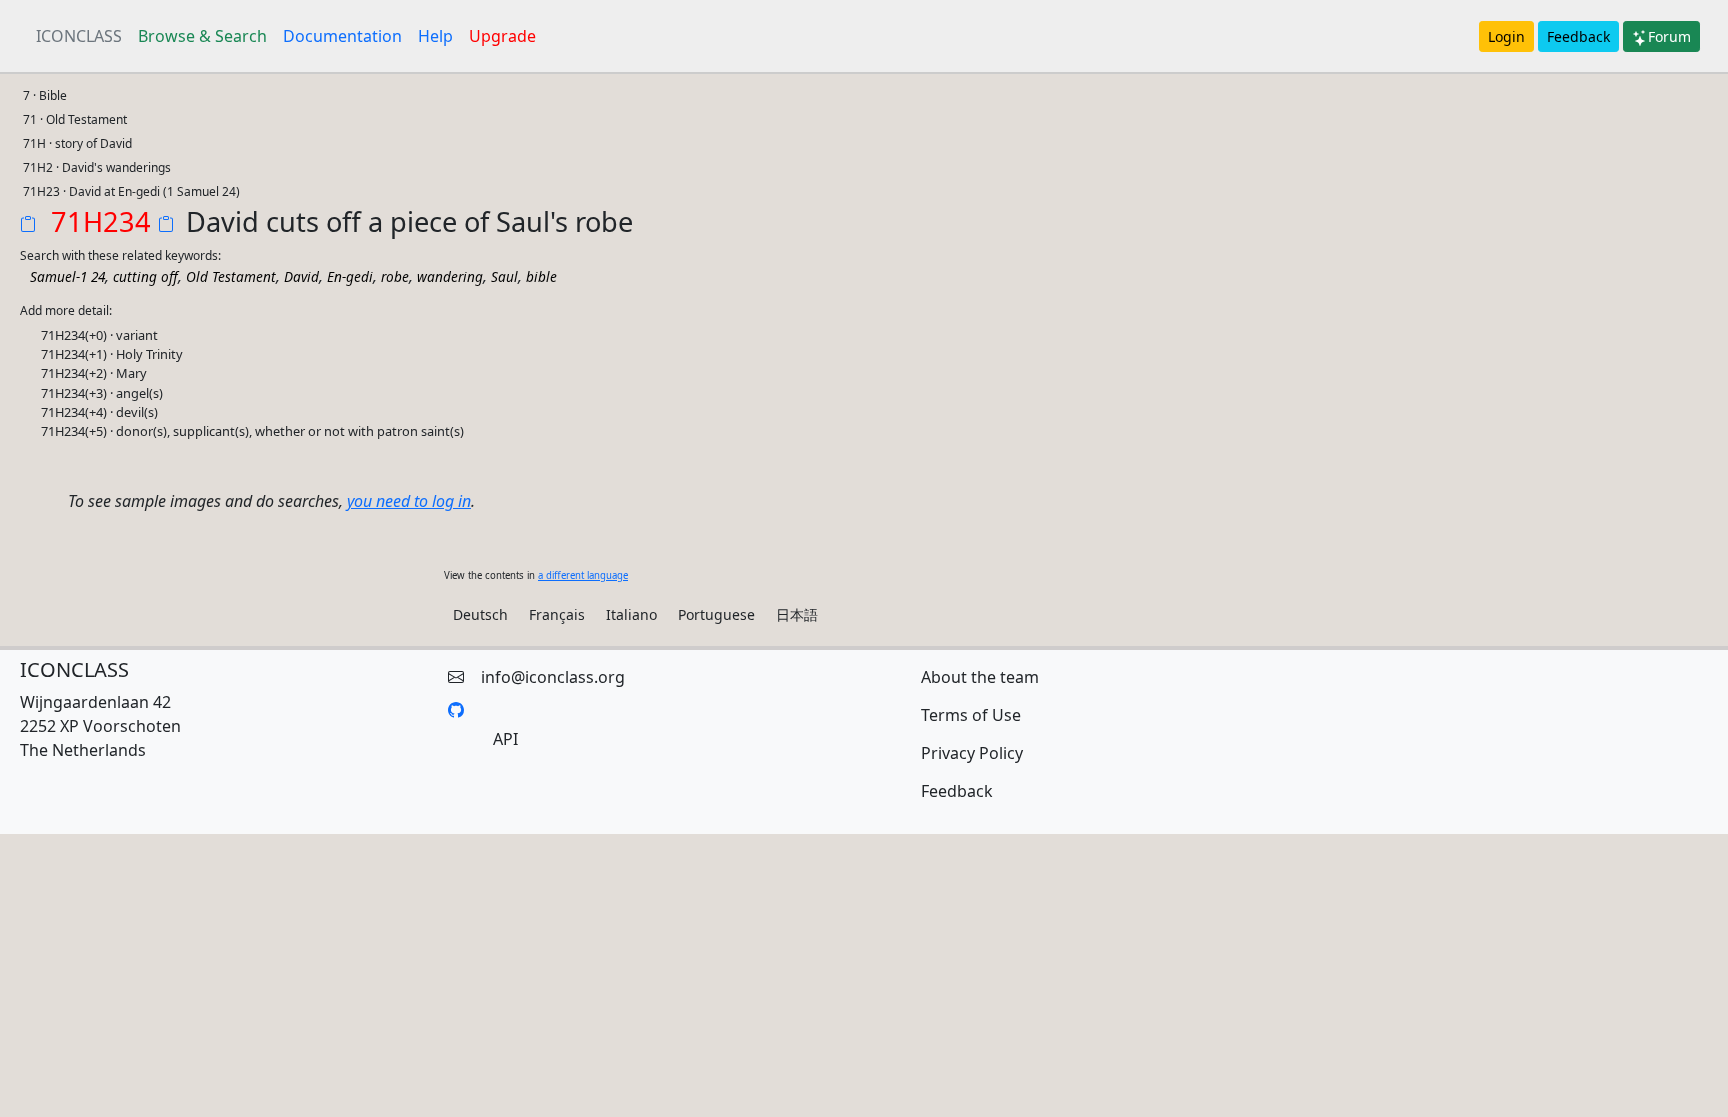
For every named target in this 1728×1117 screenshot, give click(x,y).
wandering (450, 276)
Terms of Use (971, 715)
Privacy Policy (972, 753)
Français (557, 614)
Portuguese (716, 614)
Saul (504, 276)
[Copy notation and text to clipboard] (170, 226)
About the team (980, 677)
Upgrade (502, 36)
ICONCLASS (79, 36)
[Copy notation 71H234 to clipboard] (32, 226)
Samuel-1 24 (67, 276)
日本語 (797, 614)
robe (395, 276)
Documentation (342, 36)
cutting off (145, 276)
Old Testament (231, 276)
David (301, 276)
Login (1506, 36)
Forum (1669, 36)
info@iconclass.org (553, 677)
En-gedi (350, 276)
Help (435, 36)
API (505, 739)
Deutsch (480, 614)
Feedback (1578, 36)
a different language (583, 575)
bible (541, 276)
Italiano (631, 614)
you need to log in (409, 501)
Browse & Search (202, 36)
